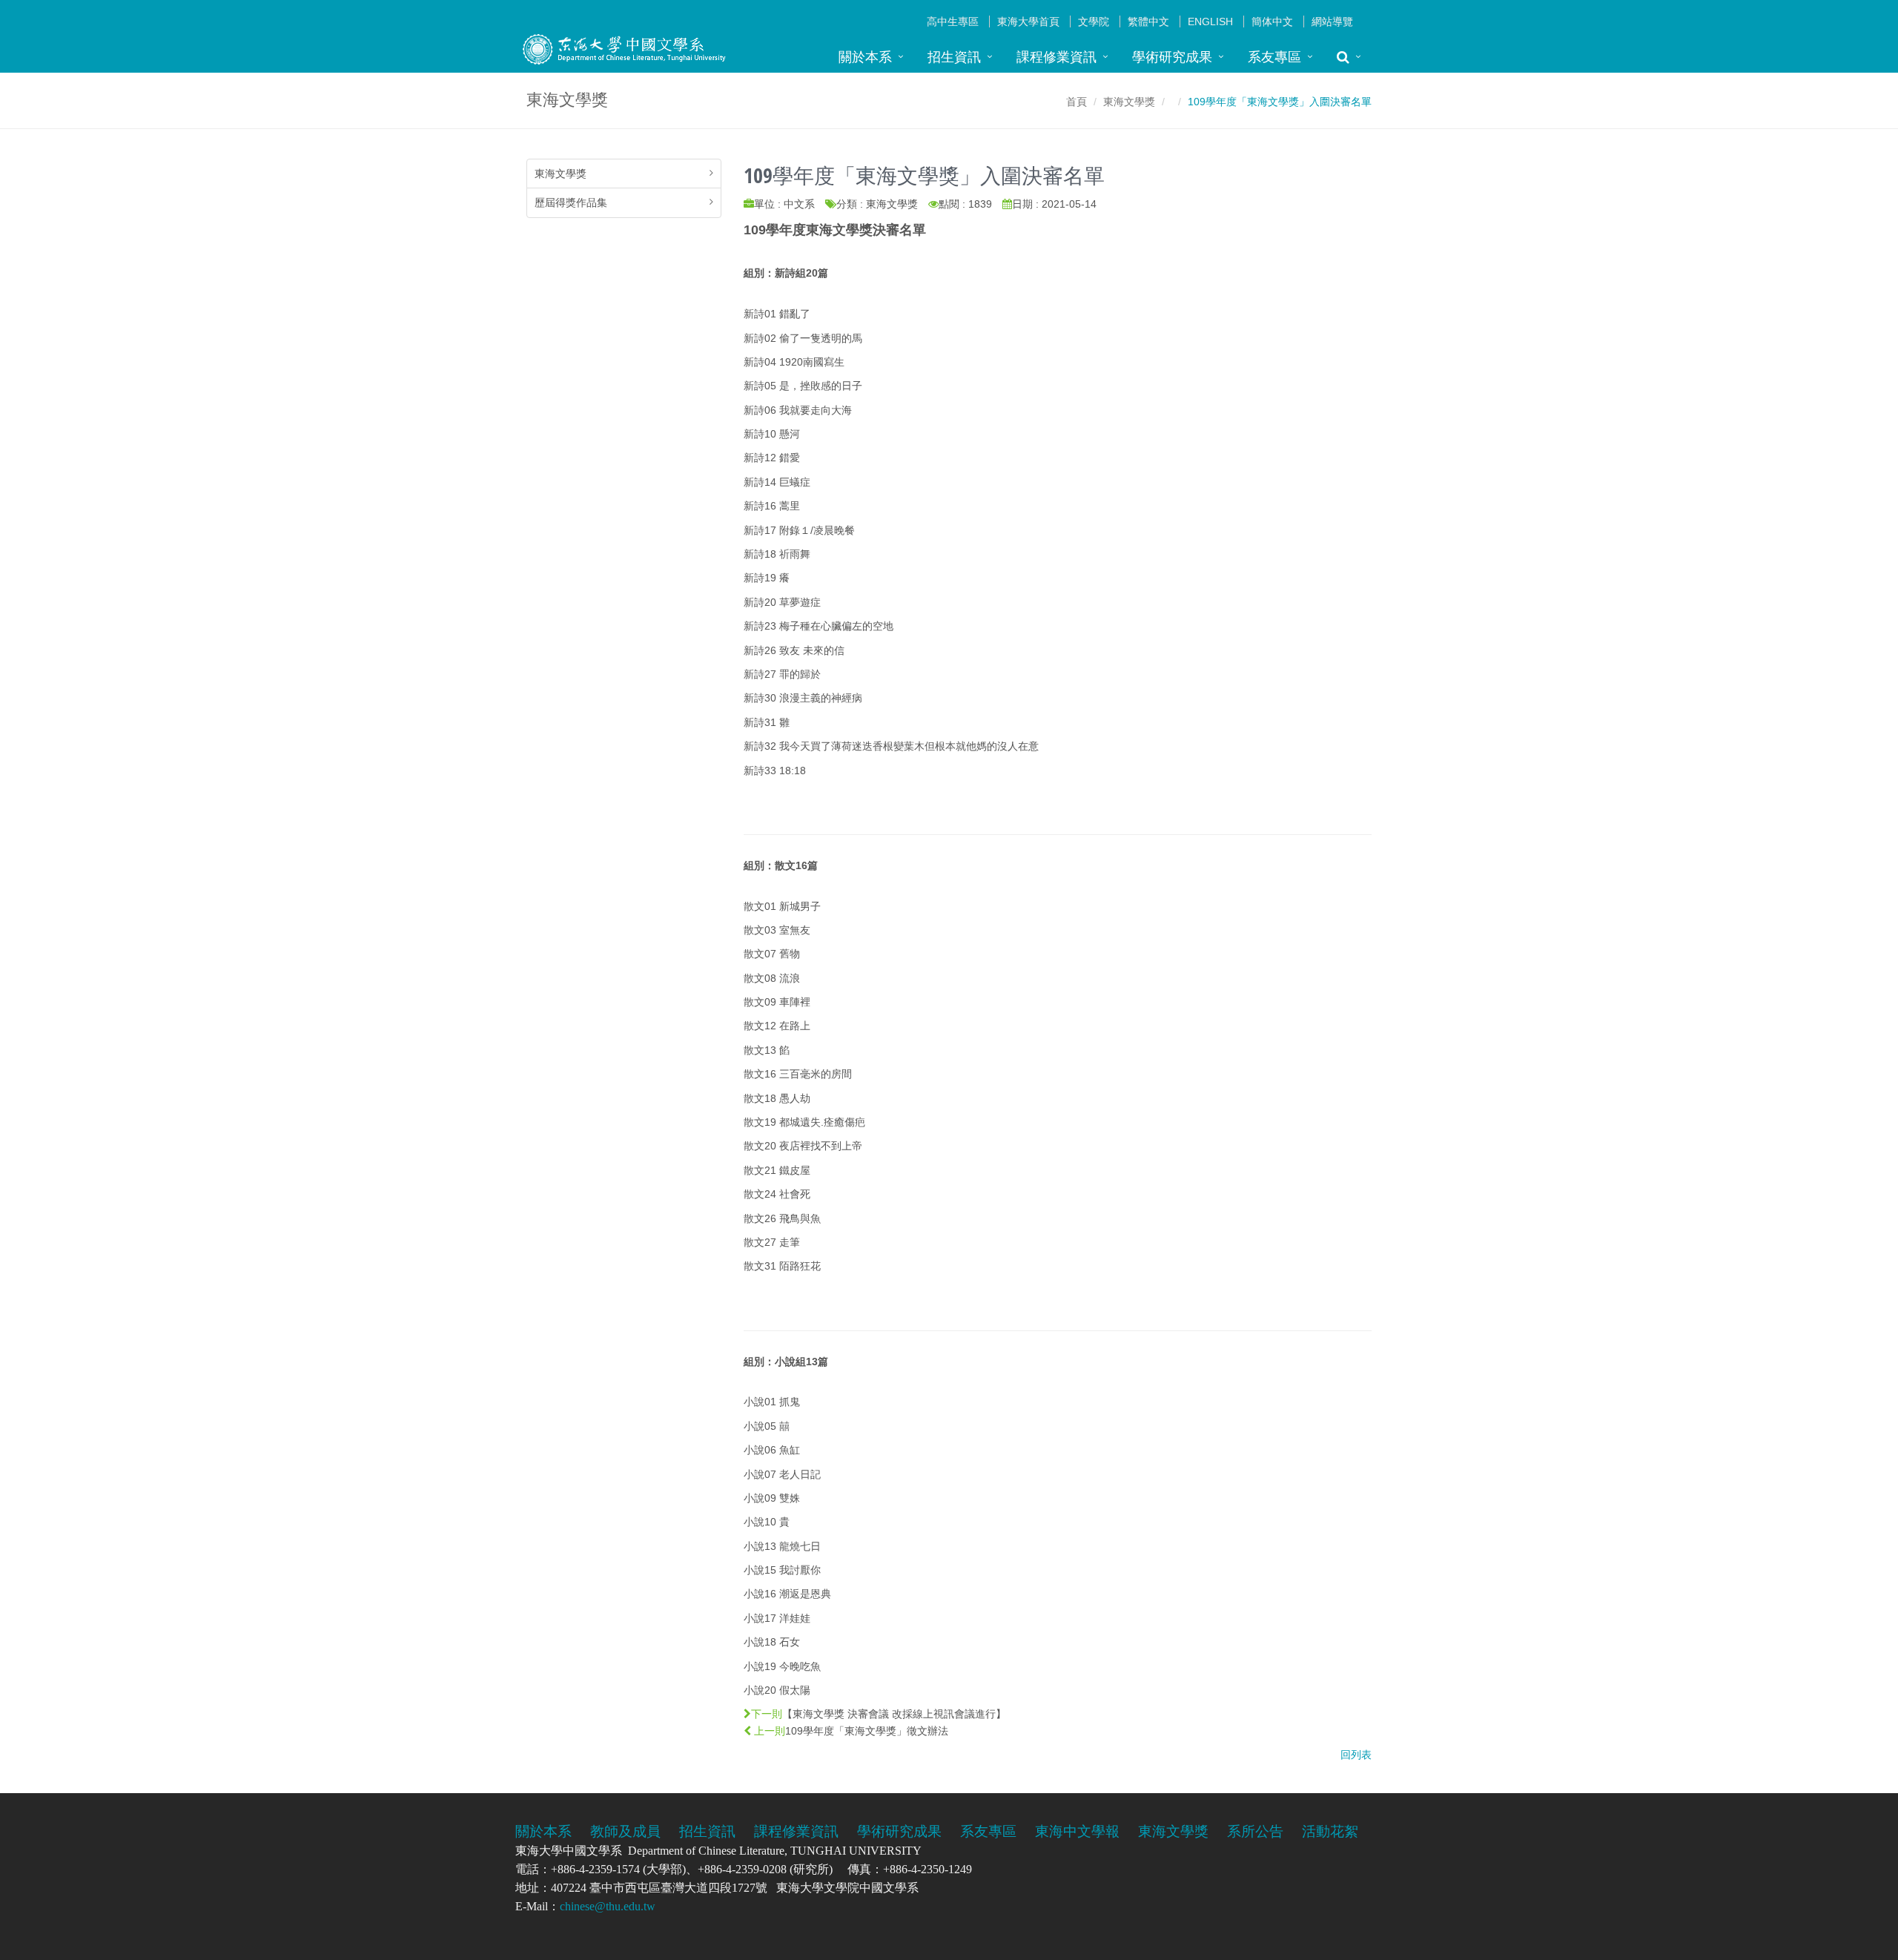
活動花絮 (1330, 1831)
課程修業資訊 (1057, 57)
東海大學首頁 (1028, 22)
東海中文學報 (1077, 1831)
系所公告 (1255, 1831)
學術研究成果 (1172, 57)
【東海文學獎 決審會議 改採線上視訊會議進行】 (894, 1714)
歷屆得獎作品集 (571, 202)
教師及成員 (625, 1831)
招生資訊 (954, 57)
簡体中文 (1272, 22)
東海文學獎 (1129, 102)
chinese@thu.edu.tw (608, 1906)
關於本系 (865, 57)
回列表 (1356, 1755)
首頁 (1077, 102)
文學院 (1094, 22)
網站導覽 (1332, 22)
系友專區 (1274, 57)
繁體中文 (1148, 22)
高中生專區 (953, 22)
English (1210, 22)
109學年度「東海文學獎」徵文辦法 (867, 1731)
